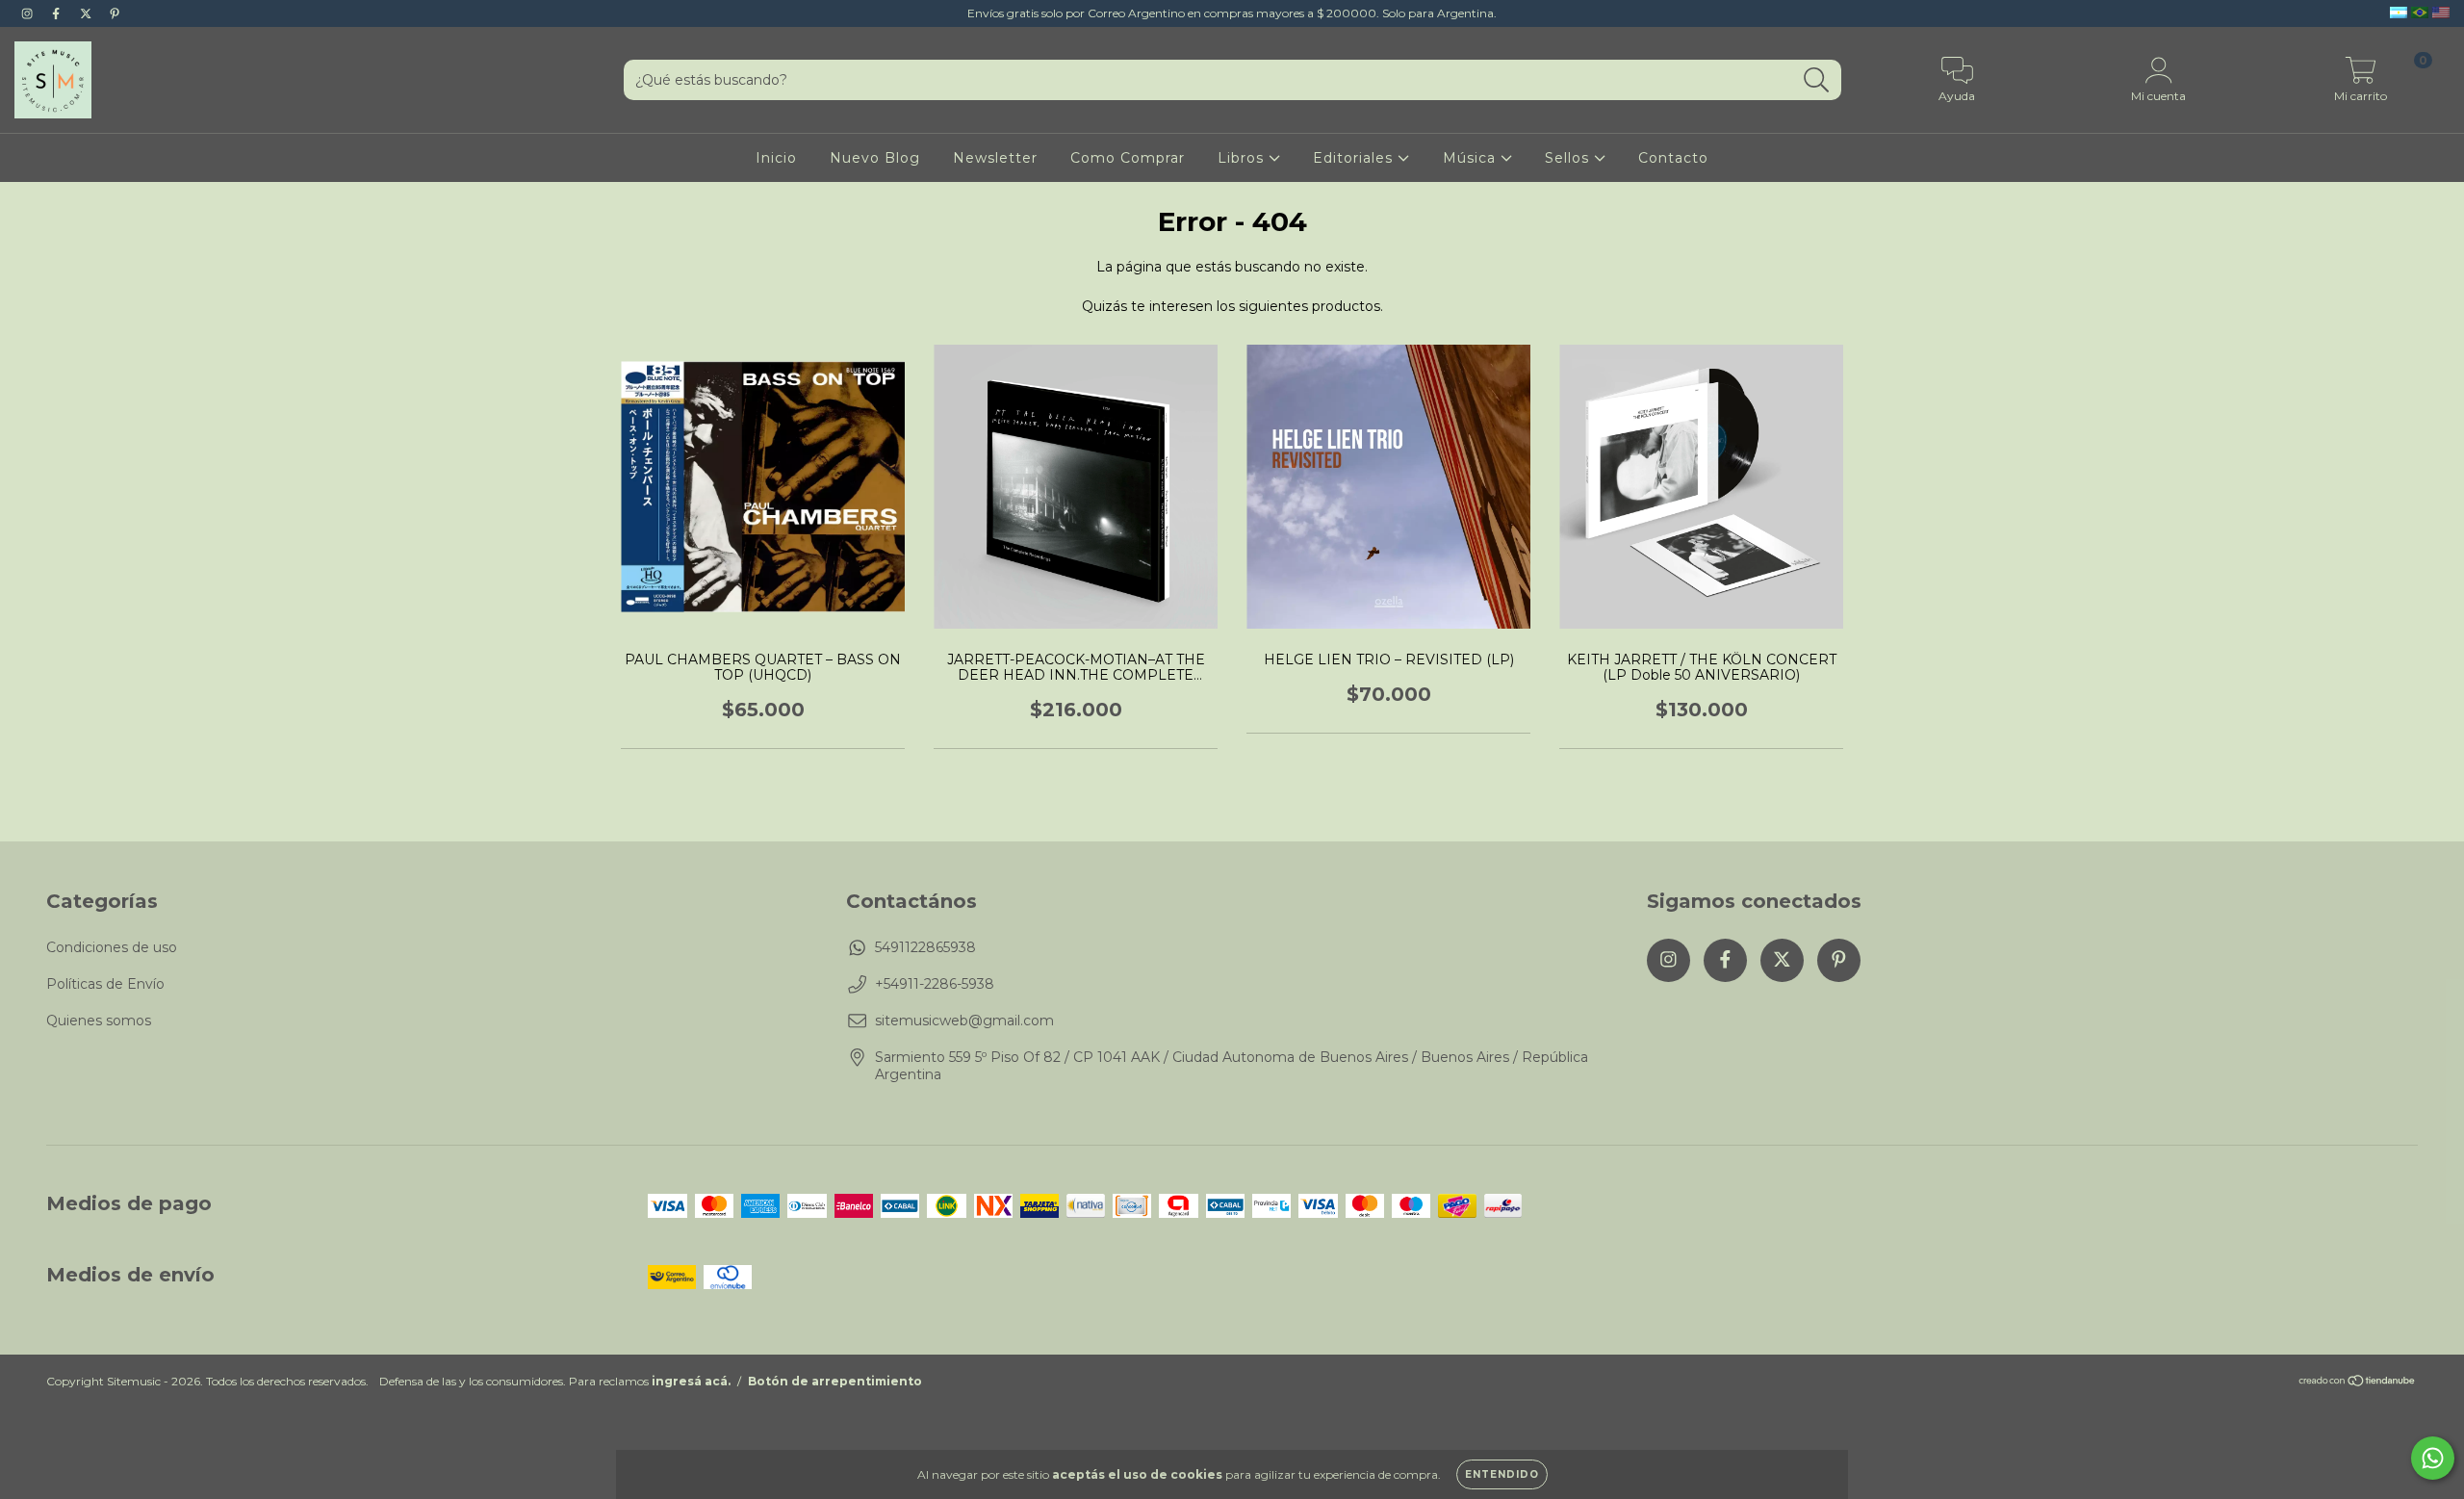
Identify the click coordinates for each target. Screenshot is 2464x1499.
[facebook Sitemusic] (58, 13)
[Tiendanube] (2358, 1383)
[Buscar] (1817, 80)
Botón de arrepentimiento (835, 1381)
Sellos (1569, 158)
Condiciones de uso (112, 947)
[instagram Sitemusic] (29, 13)
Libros (1243, 158)
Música (1472, 158)
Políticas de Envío (105, 984)
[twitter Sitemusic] (88, 13)
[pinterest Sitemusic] (115, 13)
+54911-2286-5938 (935, 984)
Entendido (1502, 1474)
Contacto (1673, 158)
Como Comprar (1128, 158)
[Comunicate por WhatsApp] (2433, 1458)
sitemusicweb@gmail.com (964, 1021)
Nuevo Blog (875, 158)
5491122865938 (925, 947)
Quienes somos (99, 1021)
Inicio (776, 158)
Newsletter (995, 158)
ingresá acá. (691, 1381)
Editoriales (1355, 158)
